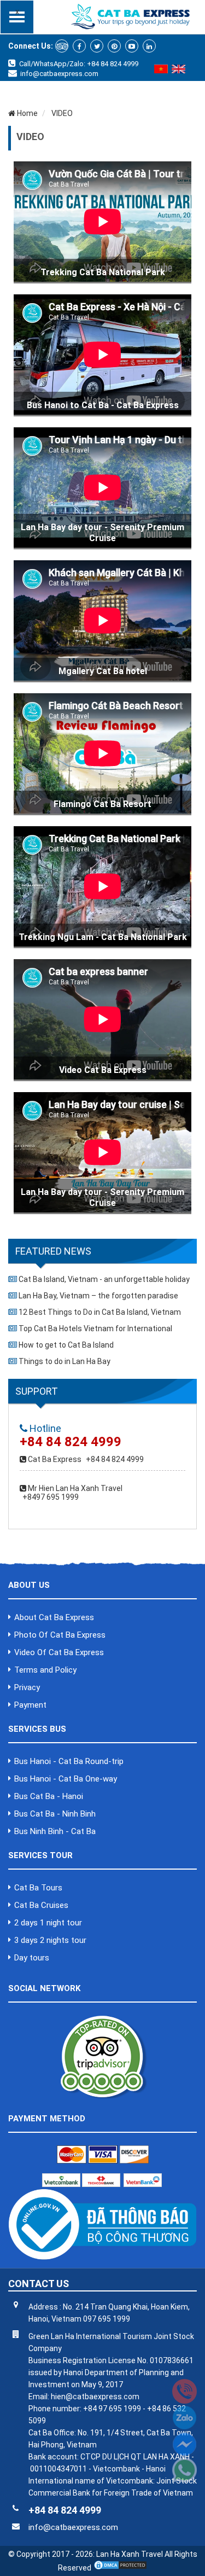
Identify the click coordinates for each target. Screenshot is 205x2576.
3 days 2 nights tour (50, 1940)
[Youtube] (132, 46)
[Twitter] (97, 46)
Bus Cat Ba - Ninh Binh (55, 1814)
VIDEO (61, 113)
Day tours (32, 1958)
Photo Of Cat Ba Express (60, 1635)
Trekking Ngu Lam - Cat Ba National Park (103, 937)
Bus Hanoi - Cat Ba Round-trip (69, 1761)
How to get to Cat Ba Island (66, 1345)
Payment (30, 1705)
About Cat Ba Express (54, 1617)
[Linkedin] (149, 46)
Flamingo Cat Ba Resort (102, 804)
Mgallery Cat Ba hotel (103, 671)
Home (27, 113)
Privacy (27, 1687)
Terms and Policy (45, 1670)
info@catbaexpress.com (59, 74)
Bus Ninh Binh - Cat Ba (55, 1831)
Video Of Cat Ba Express (59, 1652)
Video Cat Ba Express (103, 1070)
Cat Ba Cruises (41, 1905)
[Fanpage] (79, 46)
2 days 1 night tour (48, 1923)
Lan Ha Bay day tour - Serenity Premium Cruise (102, 533)
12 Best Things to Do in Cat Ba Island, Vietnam (100, 1312)
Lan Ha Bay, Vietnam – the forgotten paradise (98, 1296)
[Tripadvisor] (62, 46)
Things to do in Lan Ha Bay (65, 1361)
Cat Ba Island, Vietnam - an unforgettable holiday (104, 1279)
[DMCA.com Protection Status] (120, 2568)
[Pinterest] (114, 46)
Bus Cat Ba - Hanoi (49, 1796)
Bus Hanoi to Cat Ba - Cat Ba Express (103, 405)
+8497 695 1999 (51, 1497)
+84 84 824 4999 (115, 1459)
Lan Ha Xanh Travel (130, 2554)
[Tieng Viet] (161, 71)
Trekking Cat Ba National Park (103, 272)
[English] (178, 71)
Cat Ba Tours (38, 1888)
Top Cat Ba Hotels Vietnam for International (95, 1328)
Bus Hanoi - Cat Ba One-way (66, 1779)
